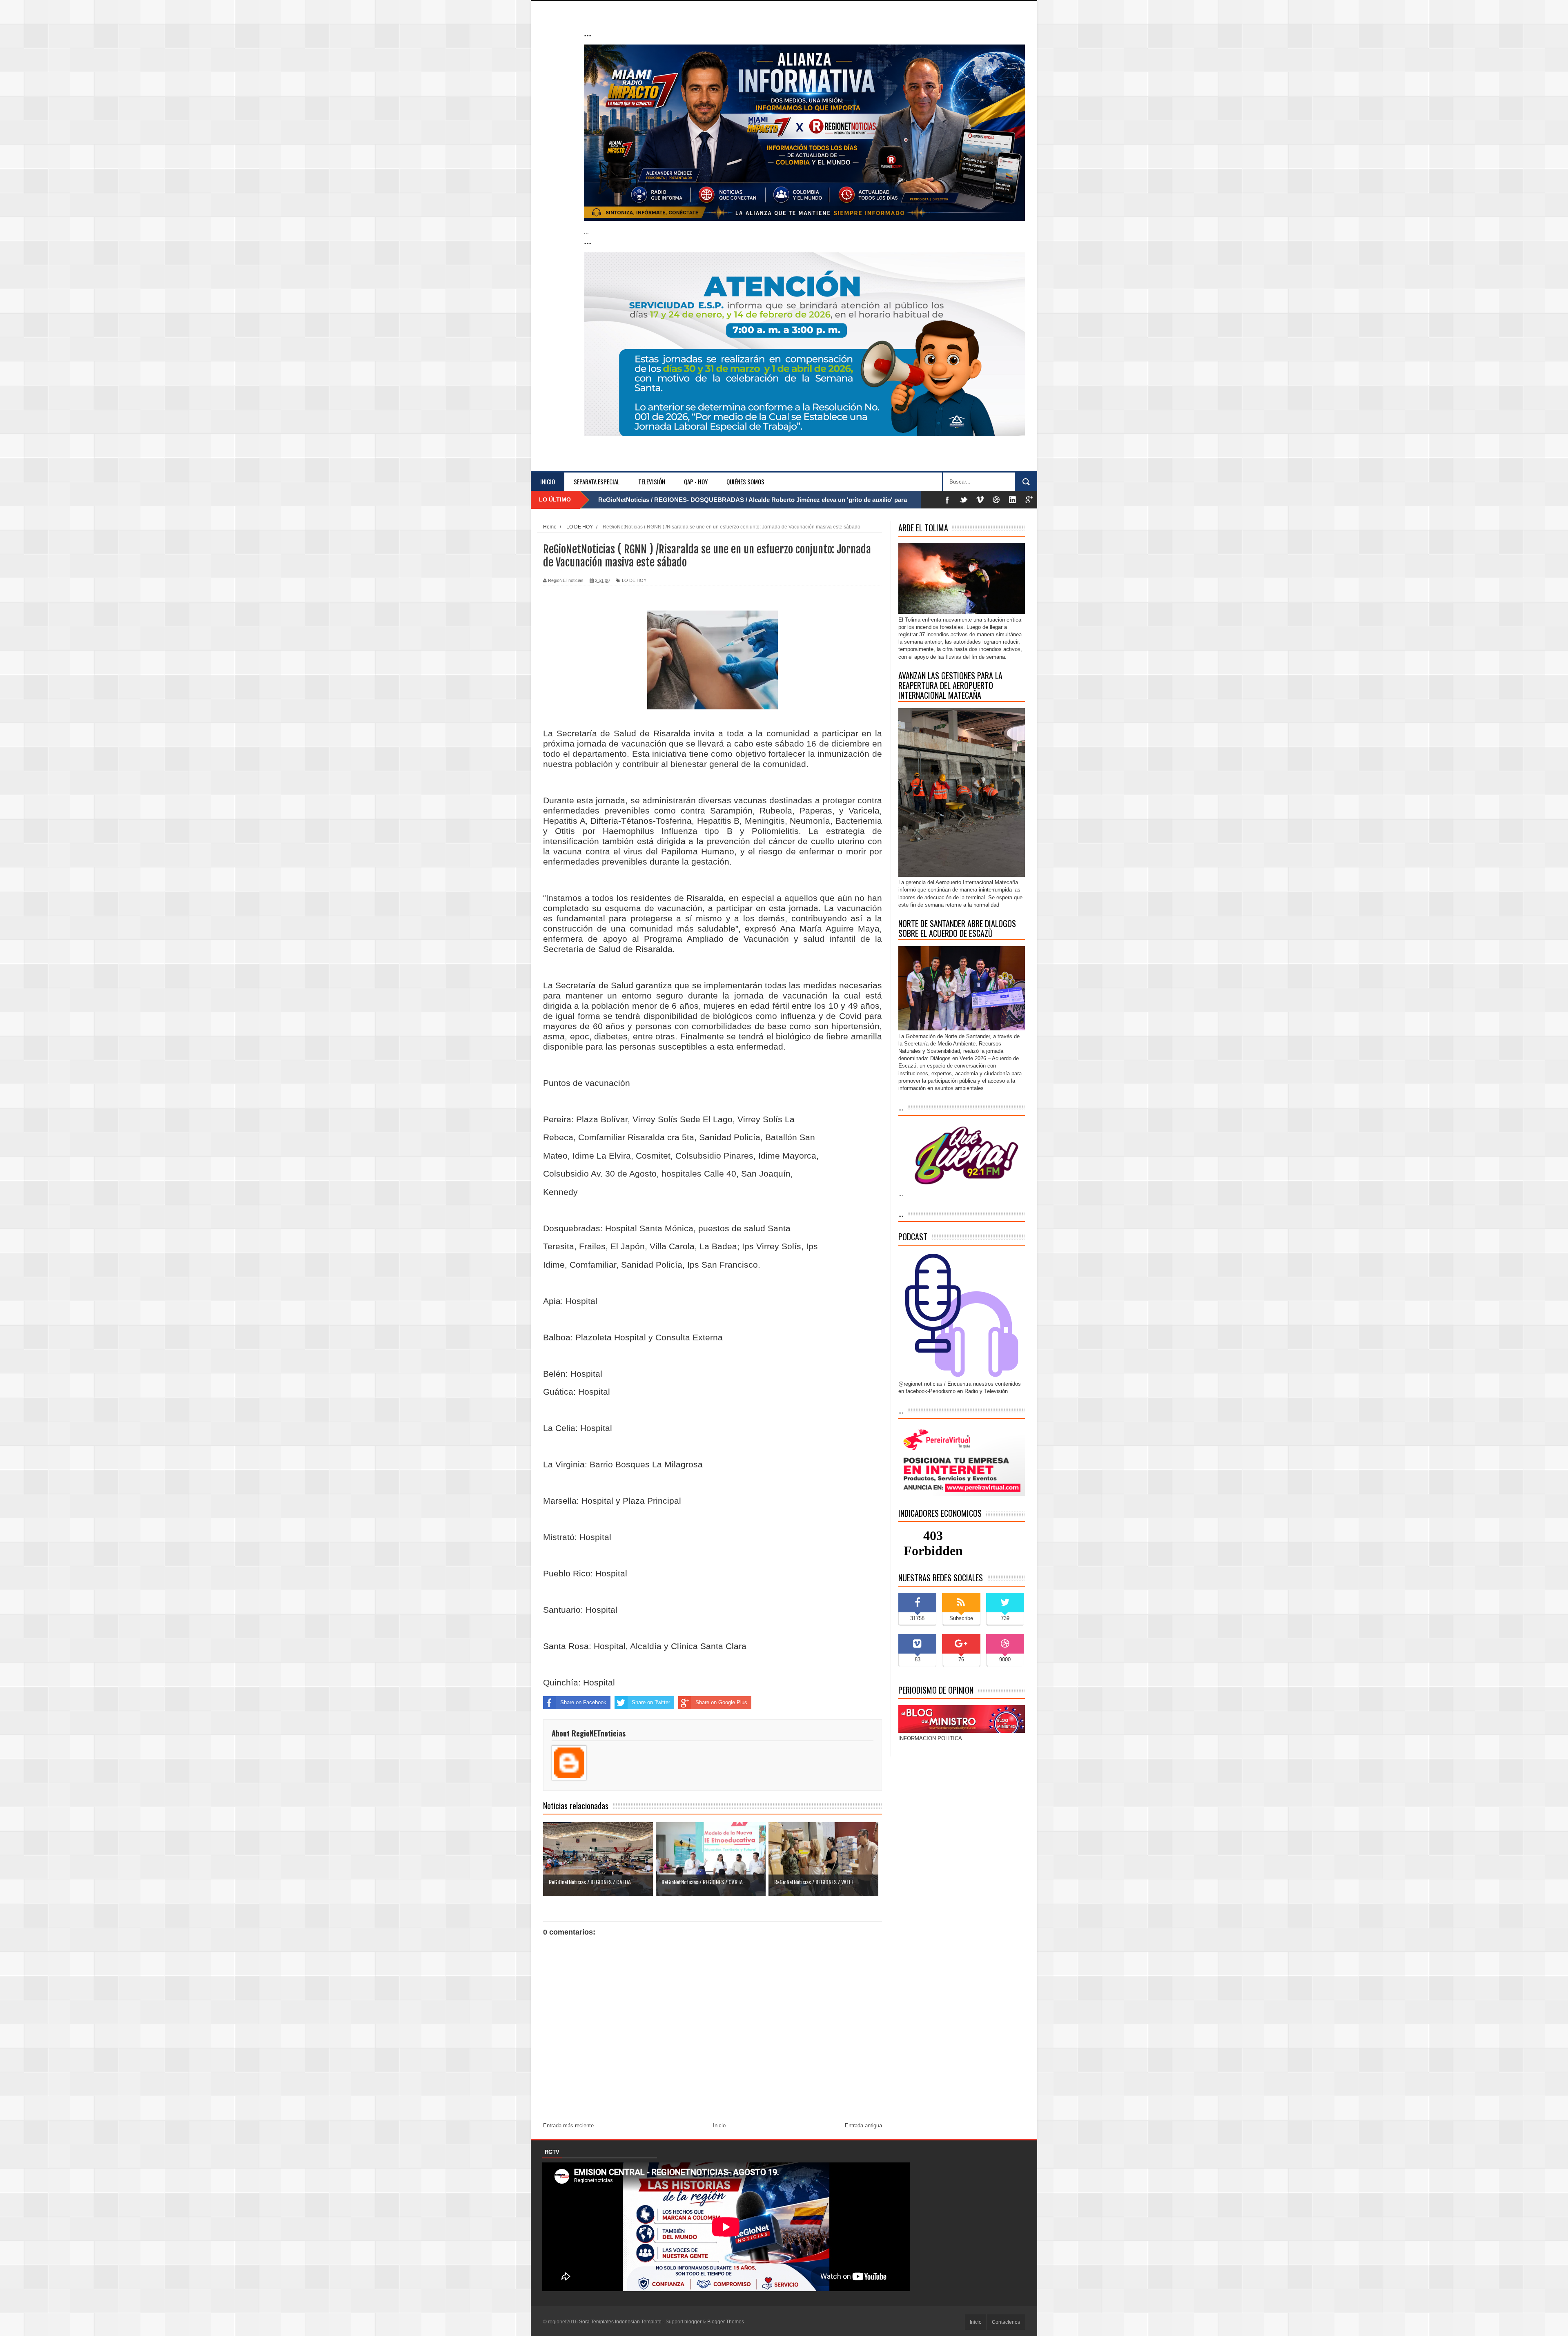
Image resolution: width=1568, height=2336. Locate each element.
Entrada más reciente (568, 2125)
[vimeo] (980, 500)
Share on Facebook (583, 1702)
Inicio (548, 481)
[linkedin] (1013, 500)
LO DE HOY (634, 580)
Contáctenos (1006, 2322)
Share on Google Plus (721, 1702)
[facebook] (947, 500)
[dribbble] (996, 500)
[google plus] (1029, 500)
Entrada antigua (863, 2125)
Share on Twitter (651, 1702)
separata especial (597, 481)
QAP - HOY (696, 481)
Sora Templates (596, 2322)
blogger (693, 2322)
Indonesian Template (638, 2322)
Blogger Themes (726, 2322)
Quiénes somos (745, 481)
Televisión (652, 481)
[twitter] (964, 500)
